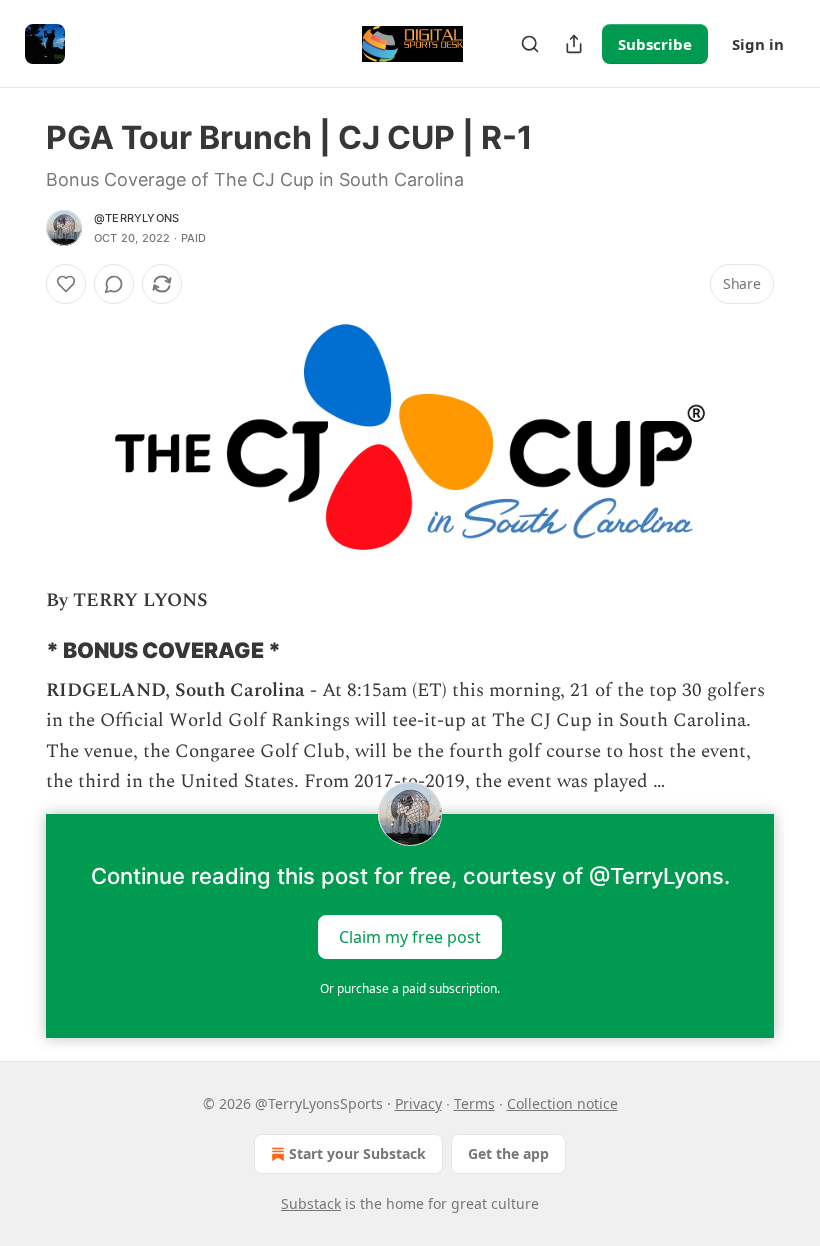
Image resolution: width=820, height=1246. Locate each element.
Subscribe (655, 44)
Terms (474, 1103)
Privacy (418, 1103)
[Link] (18, 650)
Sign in (758, 44)
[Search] (530, 44)
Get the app (508, 1153)
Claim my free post (410, 936)
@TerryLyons (136, 218)
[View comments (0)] (114, 284)
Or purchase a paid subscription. (410, 988)
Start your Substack (357, 1153)
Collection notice (562, 1103)
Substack (311, 1203)
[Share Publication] (574, 44)
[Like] (66, 284)
